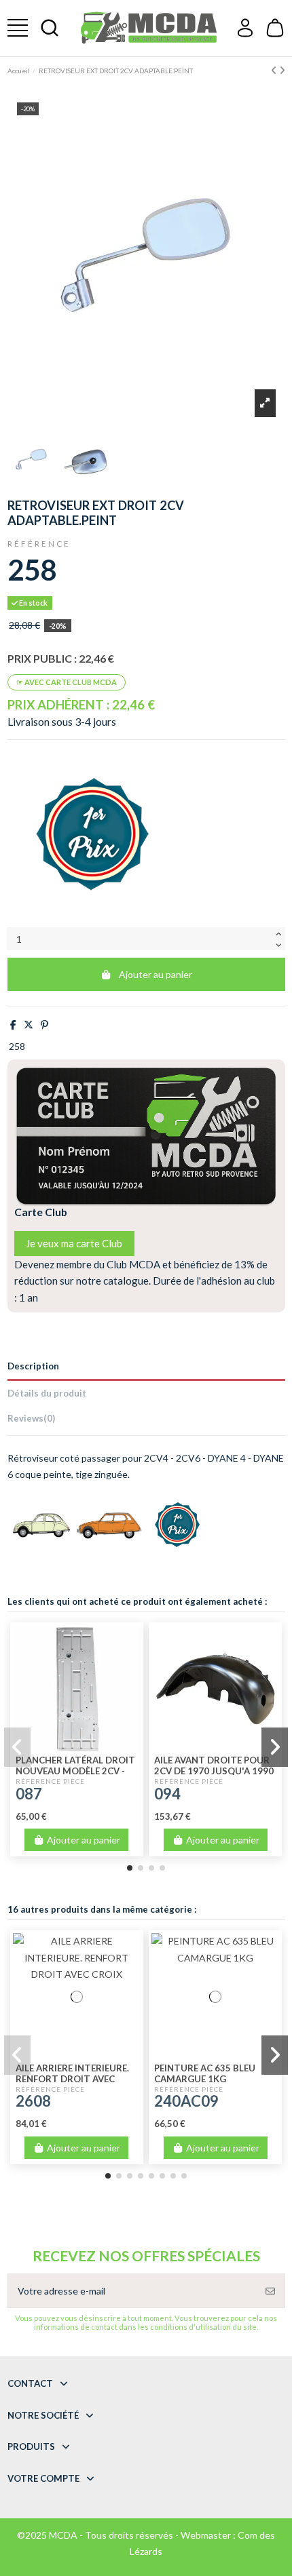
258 (17, 1046)
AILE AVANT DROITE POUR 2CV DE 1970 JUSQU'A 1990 (214, 1765)
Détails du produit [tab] (47, 1393)
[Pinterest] (44, 1024)
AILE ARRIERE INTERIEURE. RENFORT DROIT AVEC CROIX (72, 2079)
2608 (33, 2101)
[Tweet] (29, 1024)
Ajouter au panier (156, 974)
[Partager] (13, 1024)
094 (167, 1794)
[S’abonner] (270, 2291)
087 (29, 1794)
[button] (130, 1868)
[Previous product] (275, 70)
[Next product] (282, 70)
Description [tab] (33, 1366)
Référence (39, 544)
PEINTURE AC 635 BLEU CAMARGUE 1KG (205, 2073)
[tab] (146, 1421)
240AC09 (186, 2101)
